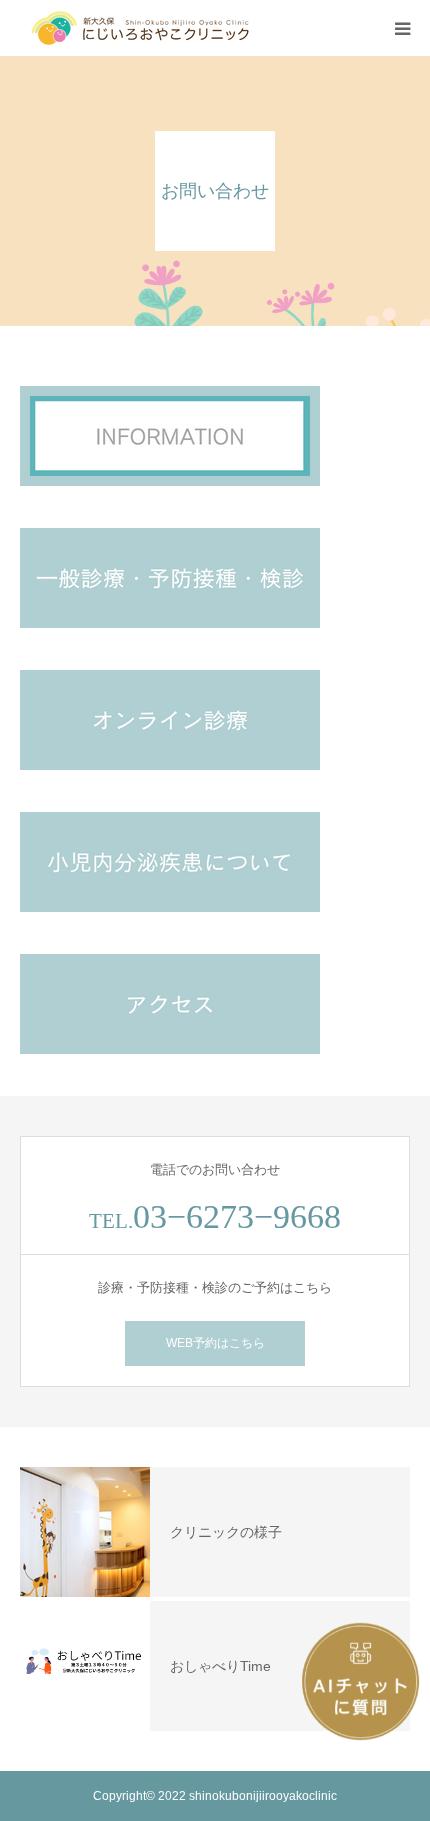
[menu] (402, 28)
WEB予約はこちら (215, 1343)
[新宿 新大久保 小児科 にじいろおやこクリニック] (140, 28)
